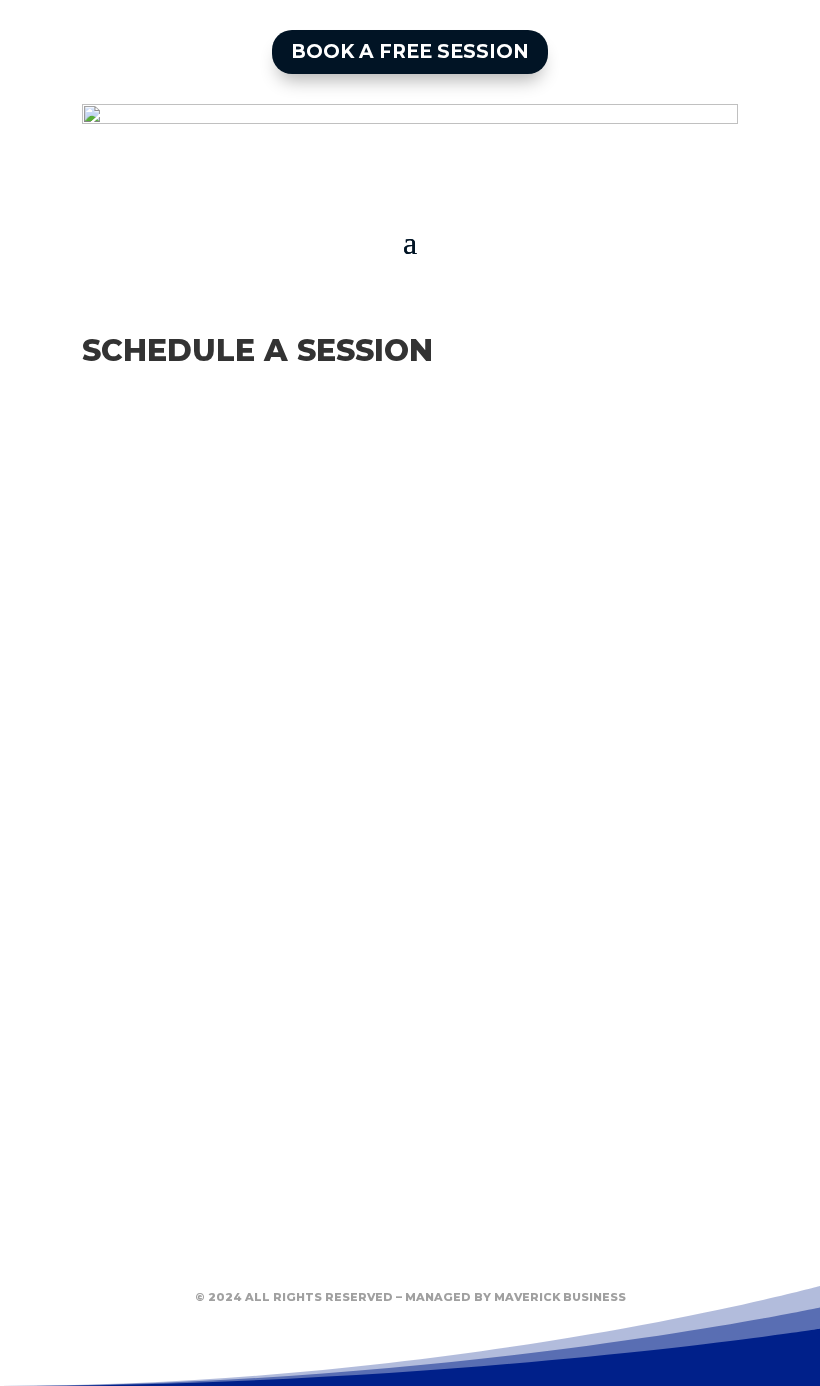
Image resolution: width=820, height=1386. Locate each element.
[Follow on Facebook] (293, 1252)
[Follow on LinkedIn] (371, 1252)
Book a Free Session (410, 51)
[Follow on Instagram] (527, 1252)
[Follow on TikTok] (449, 1252)
